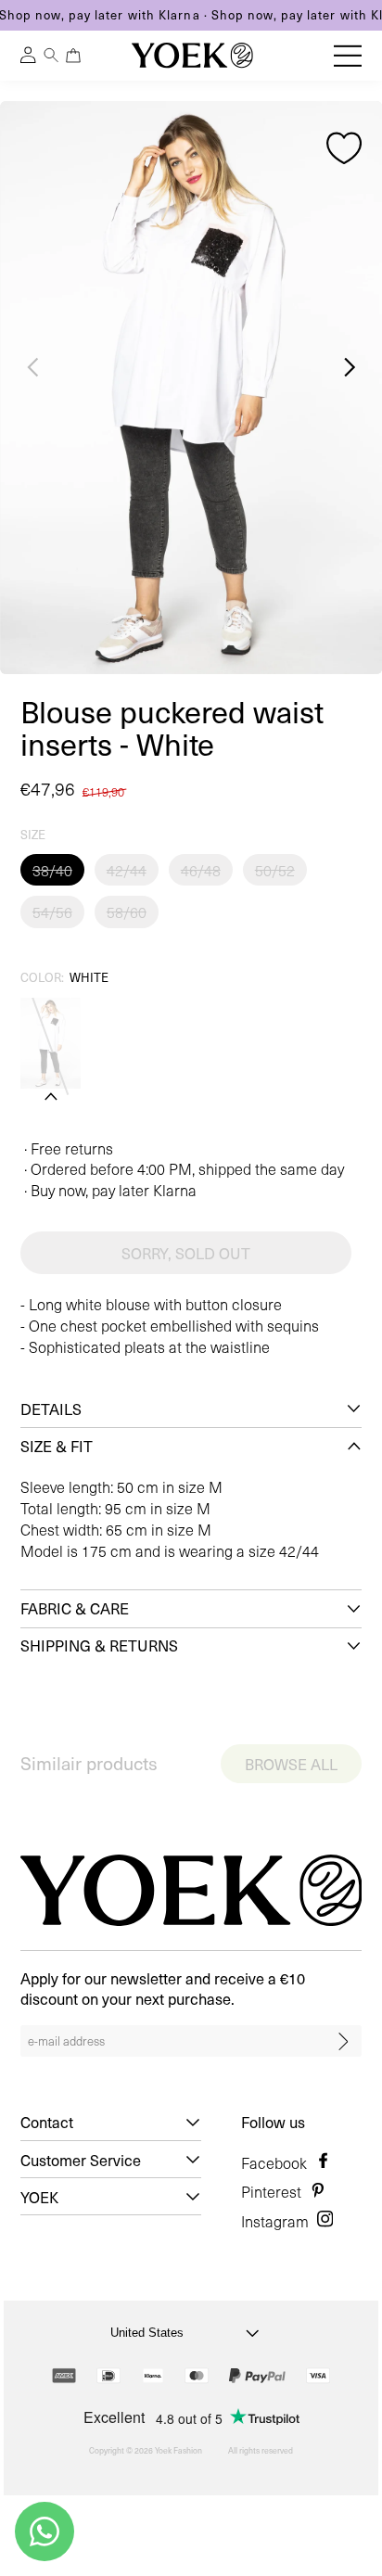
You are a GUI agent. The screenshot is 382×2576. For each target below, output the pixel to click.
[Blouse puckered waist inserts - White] (51, 1043)
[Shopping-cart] (73, 55)
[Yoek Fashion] (192, 55)
